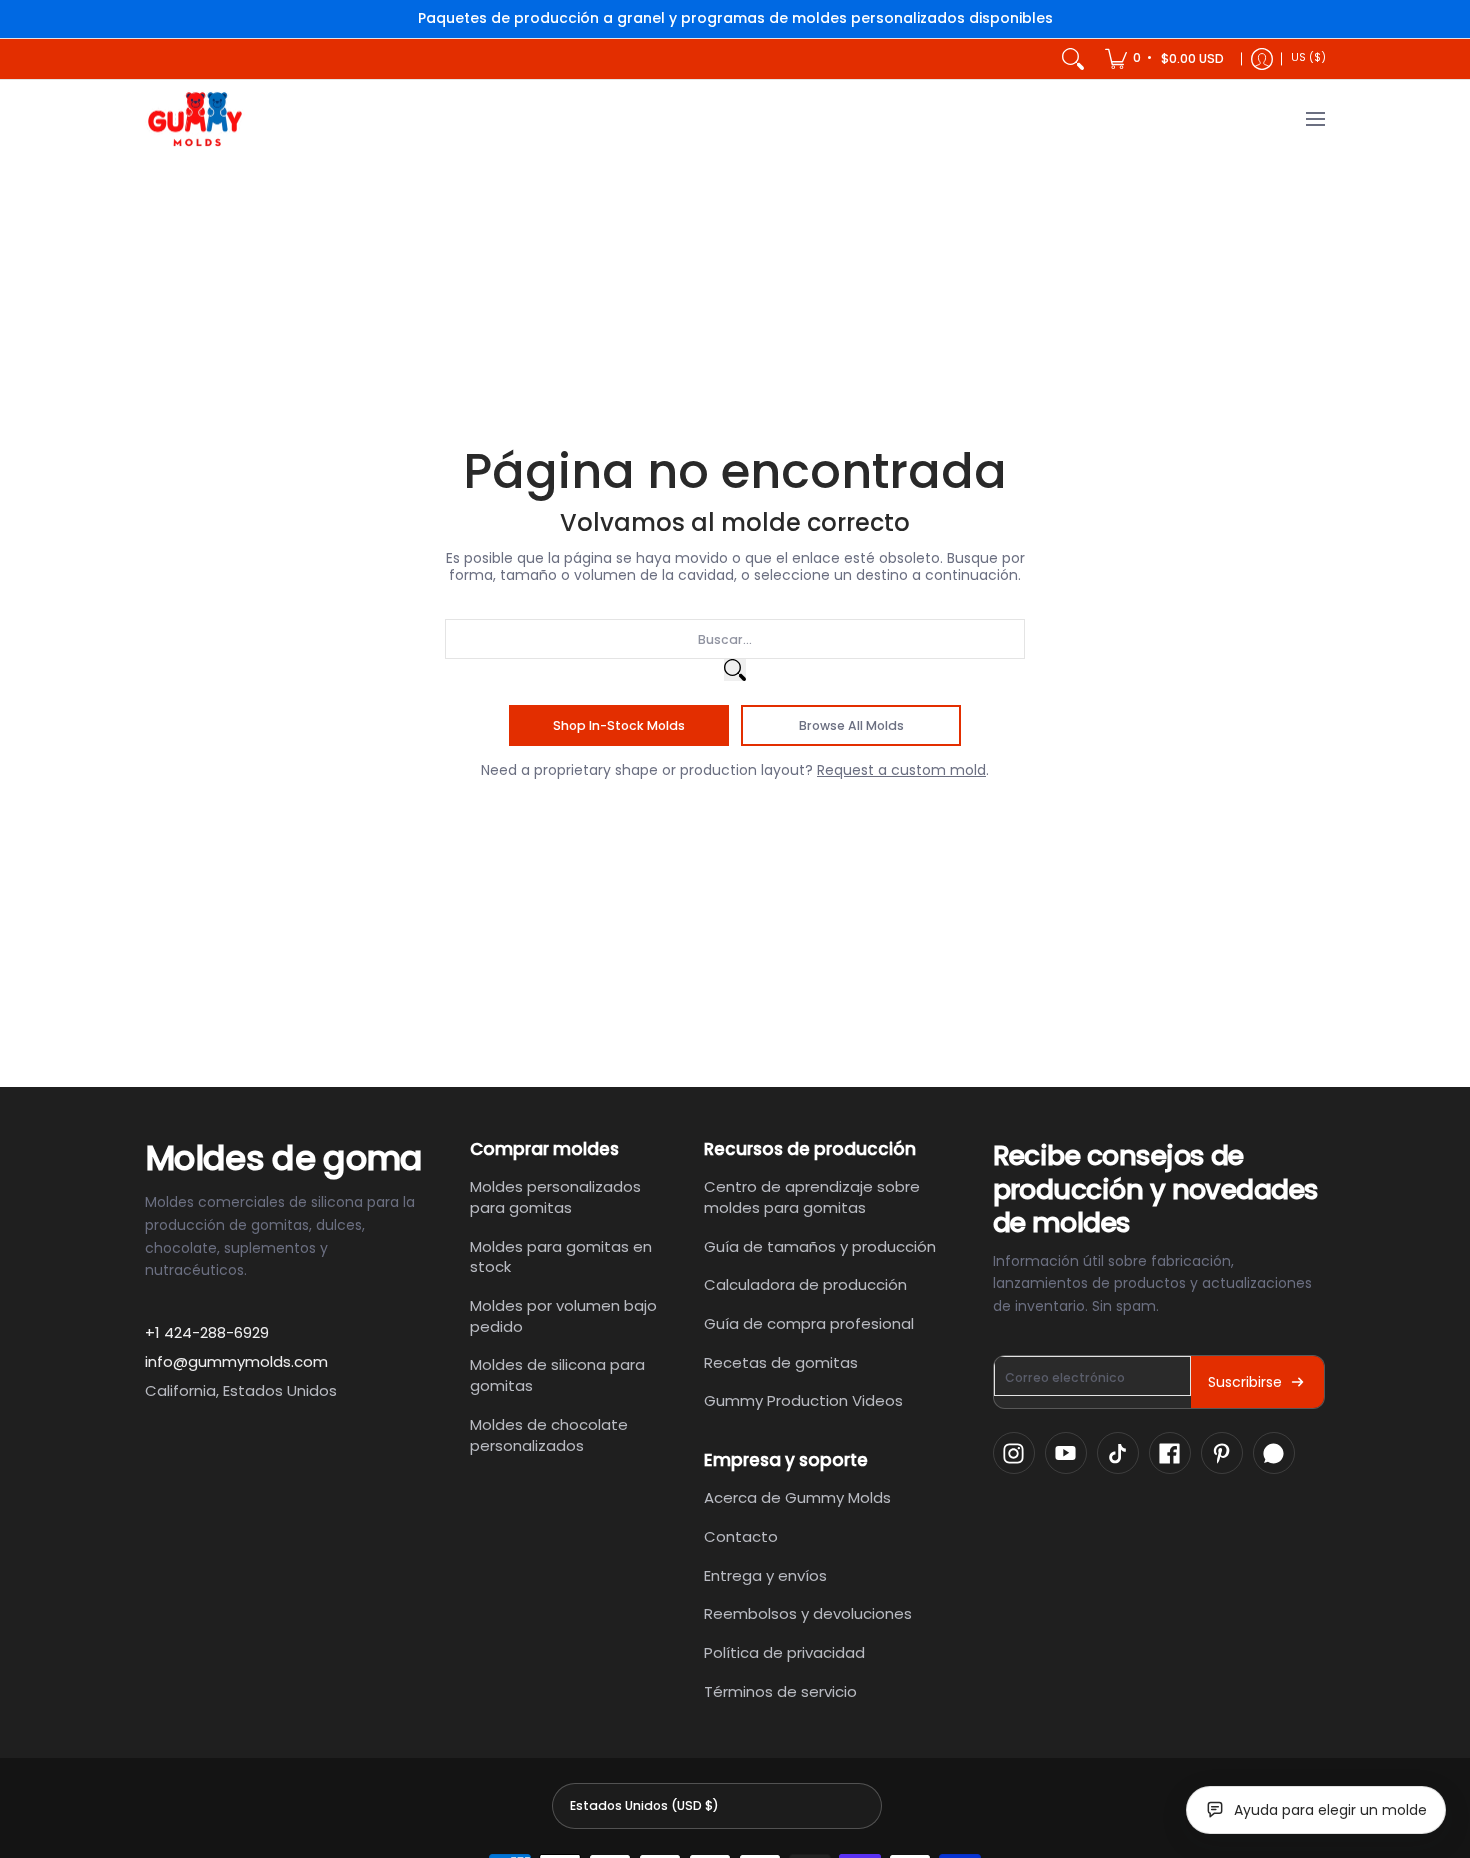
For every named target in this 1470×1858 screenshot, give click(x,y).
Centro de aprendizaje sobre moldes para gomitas (812, 1197)
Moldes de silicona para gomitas (557, 1375)
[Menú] (1314, 119)
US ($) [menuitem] (1308, 57)
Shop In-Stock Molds (619, 725)
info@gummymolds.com (236, 1361)
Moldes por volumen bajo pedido (563, 1316)
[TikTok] (1118, 1453)
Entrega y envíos (765, 1575)
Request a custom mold (901, 770)
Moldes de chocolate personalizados (549, 1435)
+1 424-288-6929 (207, 1332)
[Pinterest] (1222, 1453)
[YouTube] (1066, 1453)
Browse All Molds (851, 725)
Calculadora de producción (805, 1284)
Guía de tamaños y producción (820, 1246)
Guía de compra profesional (809, 1323)
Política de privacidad (784, 1652)
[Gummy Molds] (195, 119)
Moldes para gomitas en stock (561, 1257)
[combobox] (735, 639)
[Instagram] (1014, 1453)
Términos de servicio (780, 1691)
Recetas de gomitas (781, 1362)
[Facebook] (1170, 1453)
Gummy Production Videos (803, 1400)
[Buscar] (1073, 59)
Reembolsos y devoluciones (808, 1613)
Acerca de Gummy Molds (797, 1497)
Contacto (741, 1536)
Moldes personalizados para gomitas (555, 1197)
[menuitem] (1166, 59)
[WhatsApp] (1274, 1453)
